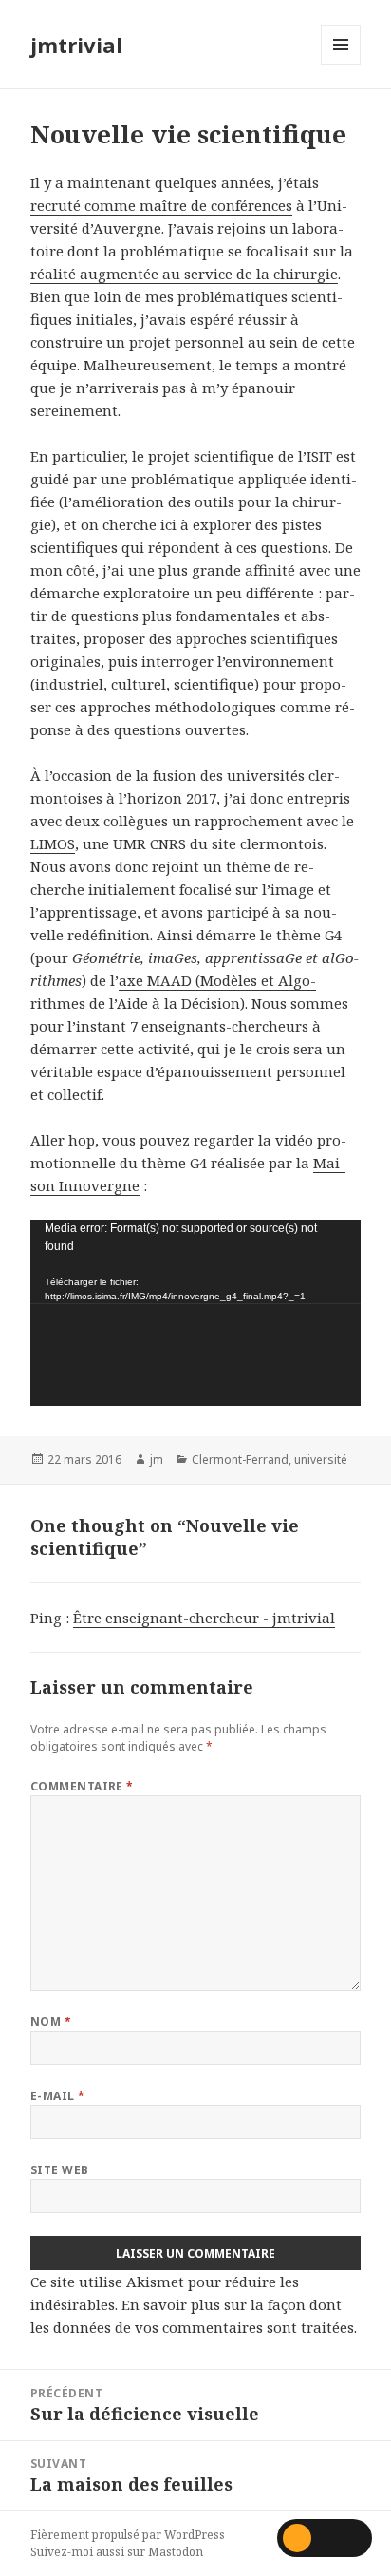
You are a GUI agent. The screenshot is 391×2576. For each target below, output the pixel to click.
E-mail (58, 2096)
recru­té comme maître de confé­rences (161, 205)
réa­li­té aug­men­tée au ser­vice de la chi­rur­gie (184, 274)
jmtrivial (76, 45)
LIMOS (53, 843)
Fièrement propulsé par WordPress (128, 2535)
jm (157, 1459)
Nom (51, 2022)
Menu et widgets (341, 64)
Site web (60, 2170)
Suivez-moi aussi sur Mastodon (117, 2552)
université (321, 1459)
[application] (196, 1313)
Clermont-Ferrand (240, 1459)
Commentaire (82, 1786)
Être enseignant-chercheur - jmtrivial (204, 1618)
